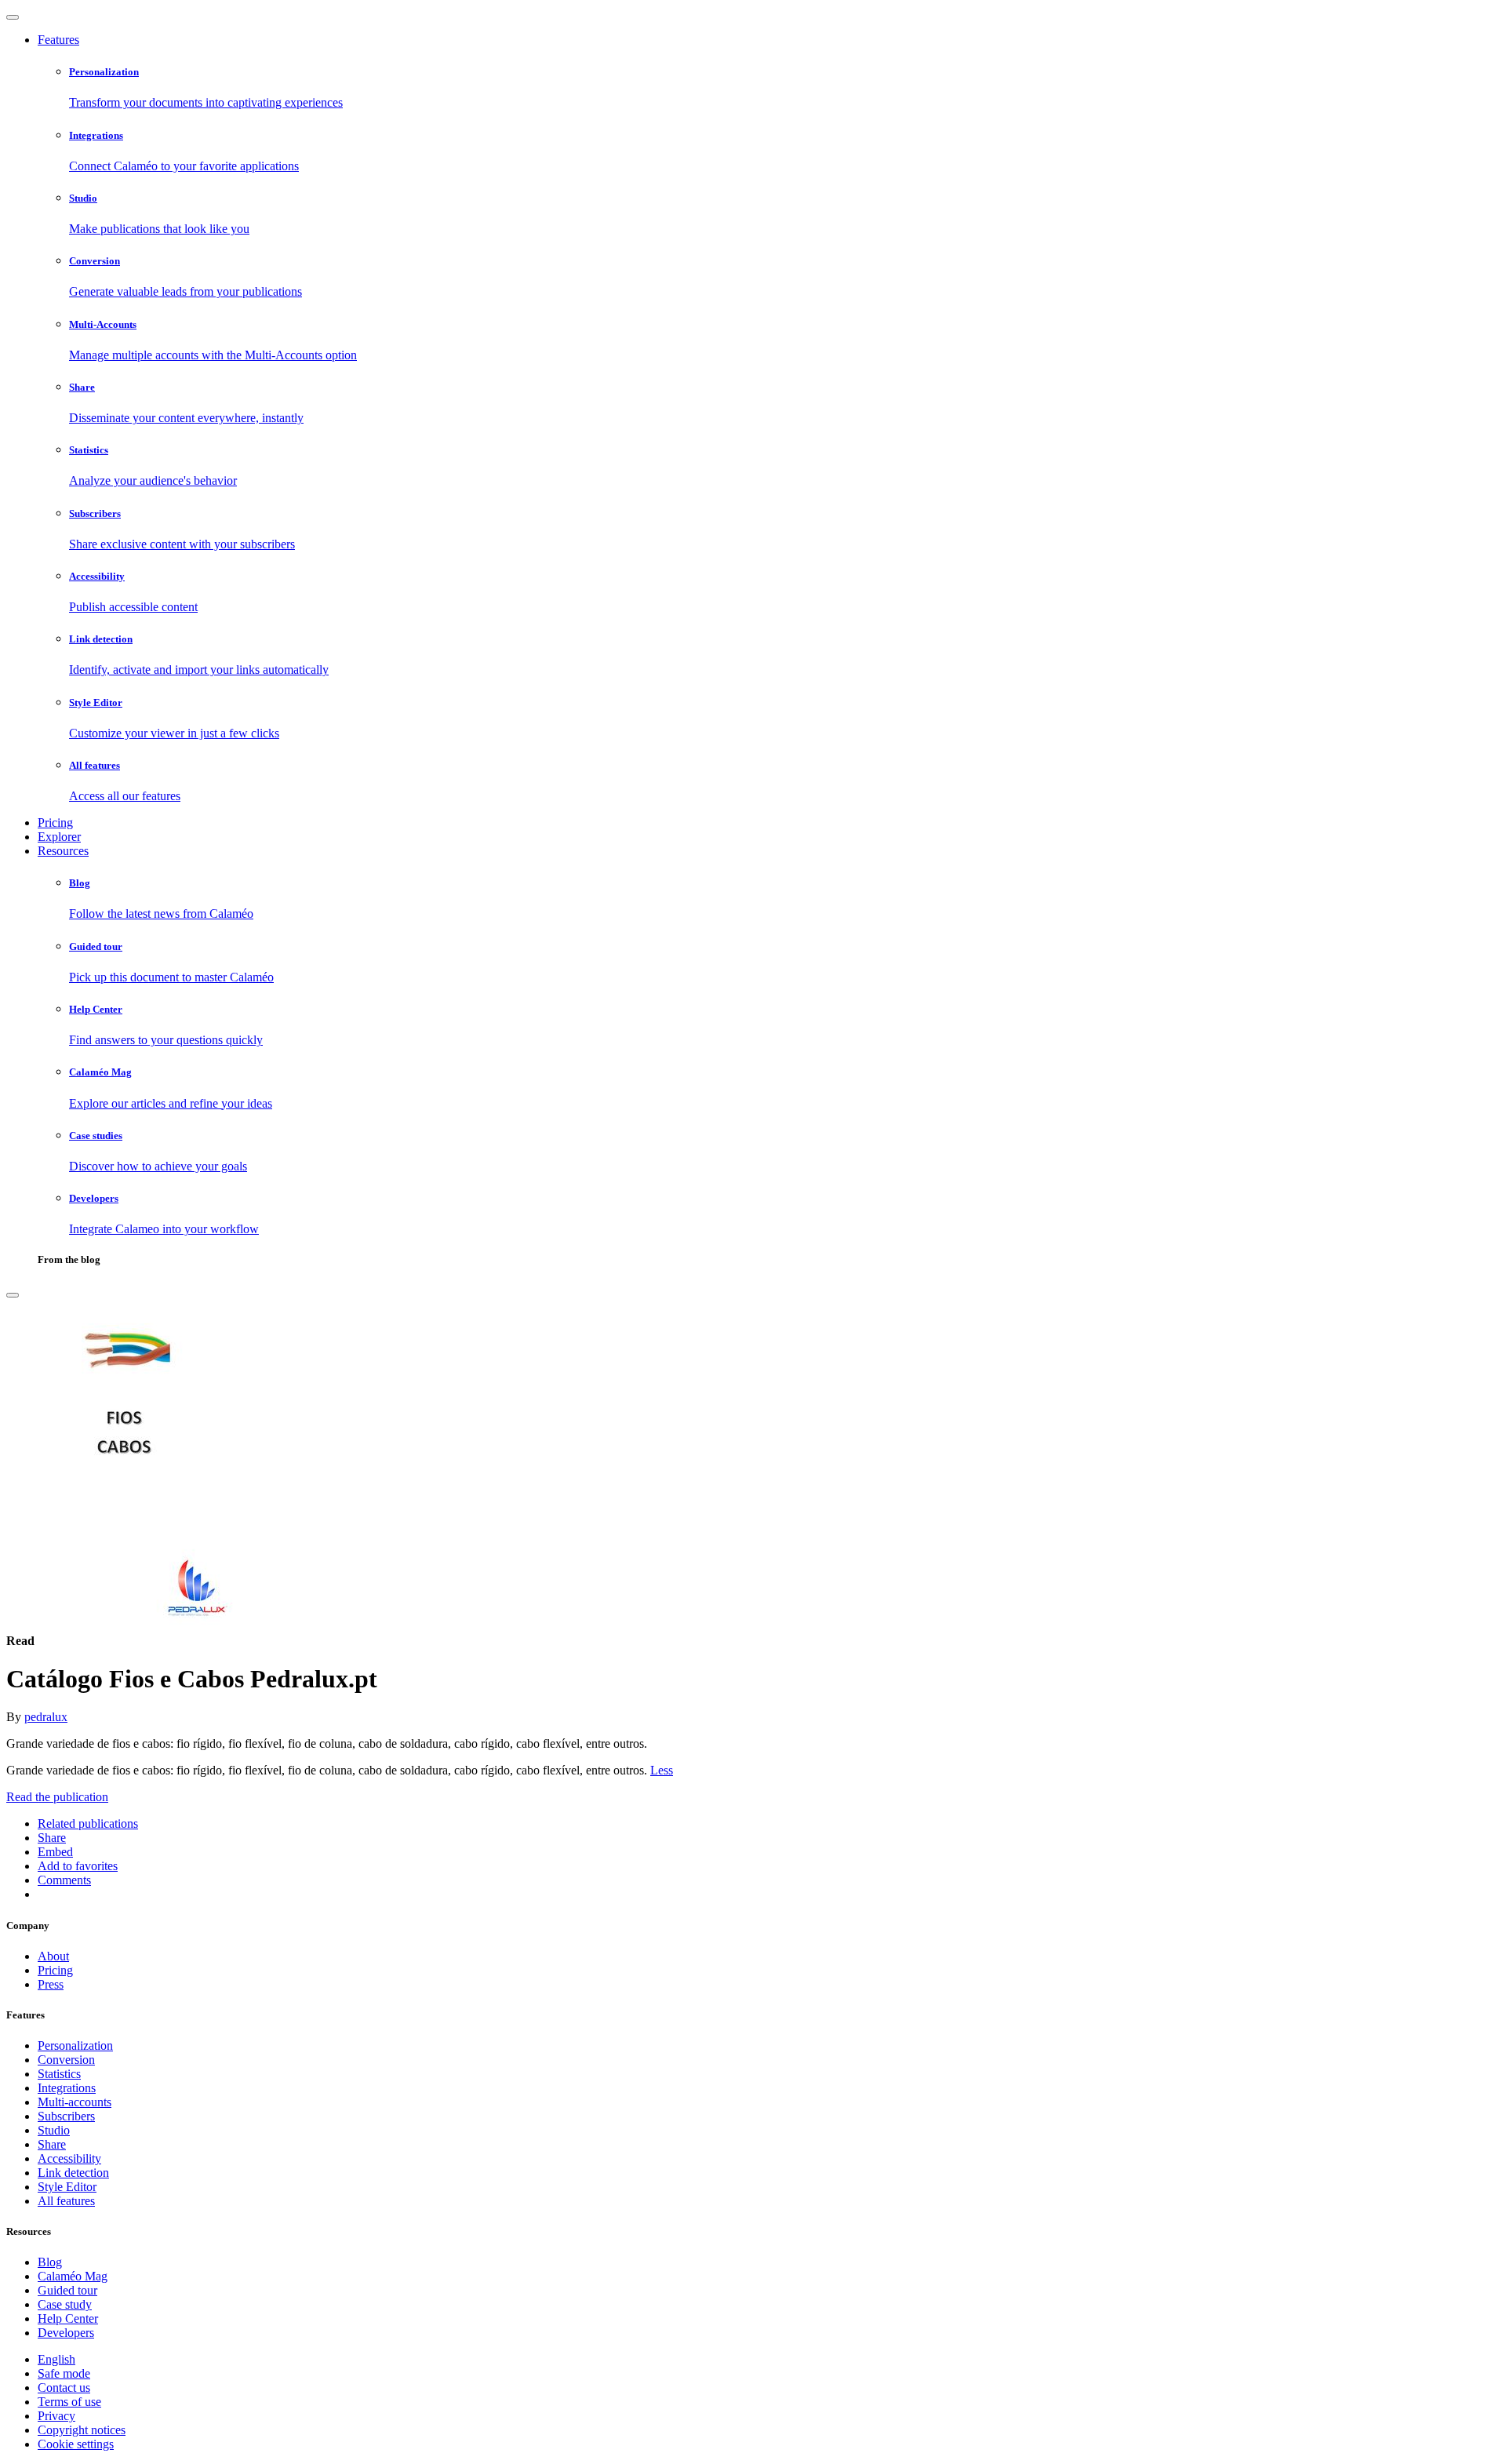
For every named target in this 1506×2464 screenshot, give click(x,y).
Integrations (67, 2088)
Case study (65, 2304)
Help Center (68, 2318)
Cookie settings (76, 2444)
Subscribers (66, 2116)
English (56, 2359)
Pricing (55, 823)
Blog (50, 2262)
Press (51, 1984)
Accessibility (69, 2158)
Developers (66, 2333)
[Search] (13, 1295)
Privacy (56, 2416)
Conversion (66, 2060)
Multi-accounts (75, 2102)
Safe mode (64, 2373)
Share (52, 2144)
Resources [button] (63, 851)
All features (66, 2201)
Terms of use (69, 2402)
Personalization (75, 2045)
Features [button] (58, 40)
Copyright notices (82, 2430)
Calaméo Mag (73, 2276)
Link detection (73, 2173)
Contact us (64, 2388)
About (53, 1956)
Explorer (59, 837)
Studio (54, 2130)
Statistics (59, 2074)
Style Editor (67, 2187)
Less (662, 1770)
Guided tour (67, 2290)
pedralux (46, 1717)
